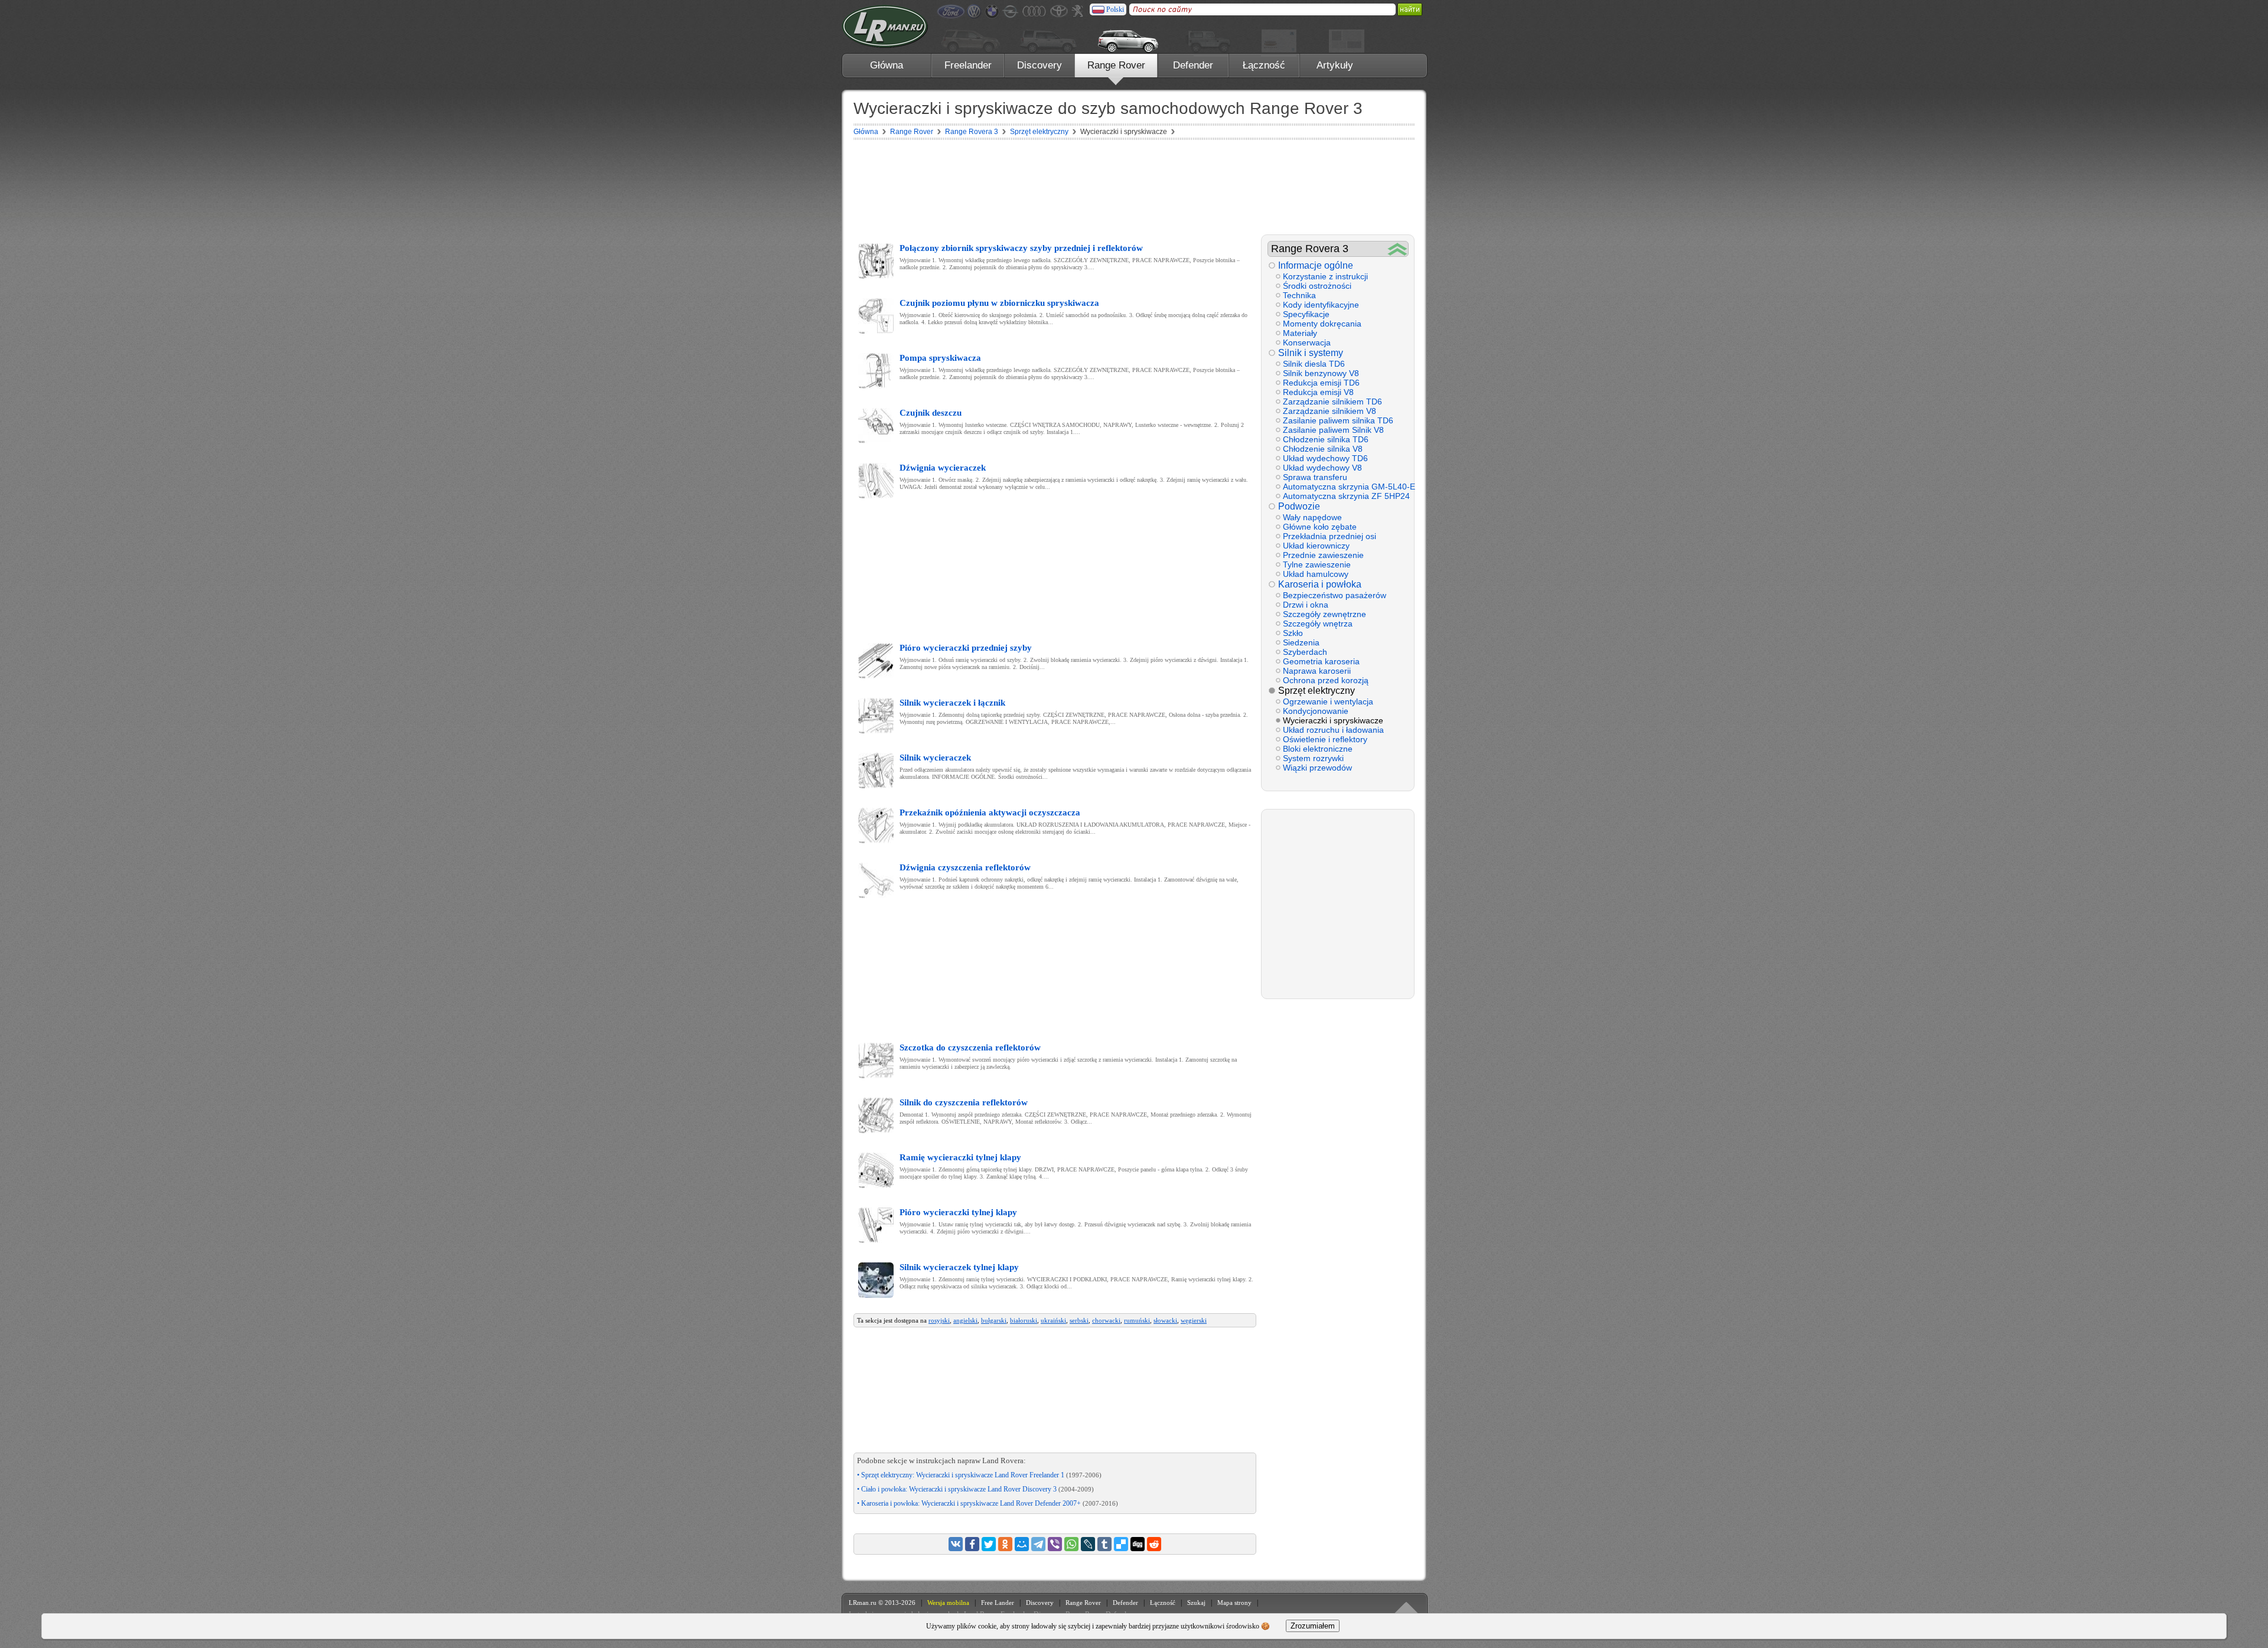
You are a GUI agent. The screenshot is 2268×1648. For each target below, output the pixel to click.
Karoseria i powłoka (1320, 584)
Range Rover (1116, 65)
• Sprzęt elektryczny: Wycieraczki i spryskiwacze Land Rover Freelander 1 (979, 1475)
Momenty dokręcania (1322, 324)
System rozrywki (1313, 758)
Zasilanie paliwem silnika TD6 (1338, 420)
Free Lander (998, 1603)
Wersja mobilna (948, 1603)
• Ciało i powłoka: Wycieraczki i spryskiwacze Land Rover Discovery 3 (975, 1489)
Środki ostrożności (1317, 286)
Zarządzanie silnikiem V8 (1329, 411)
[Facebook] (972, 1544)
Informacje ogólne (1316, 265)
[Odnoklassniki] (1005, 1544)
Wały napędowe (1312, 517)
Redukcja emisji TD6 (1321, 383)
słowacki (1165, 1320)
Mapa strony (1234, 1603)
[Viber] (1055, 1544)
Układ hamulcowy (1316, 574)
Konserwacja (1307, 342)
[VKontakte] (956, 1544)
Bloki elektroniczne (1318, 749)
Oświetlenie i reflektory (1325, 739)
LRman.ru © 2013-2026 (882, 1603)
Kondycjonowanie (1316, 711)
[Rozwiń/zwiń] (1398, 249)
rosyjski (939, 1320)
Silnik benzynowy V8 (1321, 373)
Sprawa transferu (1315, 477)
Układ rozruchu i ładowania (1333, 730)
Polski (1115, 9)
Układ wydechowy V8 (1322, 468)
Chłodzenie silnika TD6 (1326, 439)
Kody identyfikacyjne (1321, 305)
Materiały (1300, 333)
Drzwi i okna (1306, 605)
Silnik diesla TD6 (1314, 364)
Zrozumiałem (1313, 1626)
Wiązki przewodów (1317, 768)
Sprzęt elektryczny (1317, 691)
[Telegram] (1038, 1544)
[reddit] (1154, 1544)
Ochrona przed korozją (1326, 680)
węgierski (1194, 1320)
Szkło (1293, 633)
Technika (1299, 295)
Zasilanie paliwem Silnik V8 (1333, 430)
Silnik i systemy (1311, 353)
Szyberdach (1305, 652)
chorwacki (1106, 1320)
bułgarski (994, 1320)
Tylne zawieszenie (1317, 564)
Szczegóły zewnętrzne (1324, 614)
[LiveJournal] (1088, 1544)
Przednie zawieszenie (1323, 555)
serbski (1079, 1320)
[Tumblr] (1104, 1544)
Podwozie (1299, 506)
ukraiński (1053, 1320)
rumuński (1137, 1320)
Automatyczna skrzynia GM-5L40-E (1345, 487)
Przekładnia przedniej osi (1329, 536)
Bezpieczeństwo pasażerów (1335, 595)
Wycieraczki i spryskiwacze (1333, 720)
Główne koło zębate (1320, 527)
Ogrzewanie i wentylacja (1328, 701)
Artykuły (1335, 65)
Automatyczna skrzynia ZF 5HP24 (1345, 496)
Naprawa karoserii (1317, 671)
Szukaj (1196, 1603)
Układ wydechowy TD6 (1325, 458)
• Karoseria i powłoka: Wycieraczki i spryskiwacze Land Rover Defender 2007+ (988, 1503)
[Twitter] (989, 1544)
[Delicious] (1121, 1544)
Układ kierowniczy (1316, 546)
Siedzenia (1301, 642)
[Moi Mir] (1022, 1544)
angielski (965, 1320)
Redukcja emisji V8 (1318, 392)
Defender (1193, 65)
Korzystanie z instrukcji (1325, 276)
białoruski (1024, 1320)
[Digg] (1138, 1544)
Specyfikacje (1306, 314)
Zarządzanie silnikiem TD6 (1332, 402)
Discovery (1039, 65)
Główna (887, 65)
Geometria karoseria (1321, 661)
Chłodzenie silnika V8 (1323, 449)
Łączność (1264, 65)
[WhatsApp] (1071, 1544)
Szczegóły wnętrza (1318, 624)
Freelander (968, 65)
